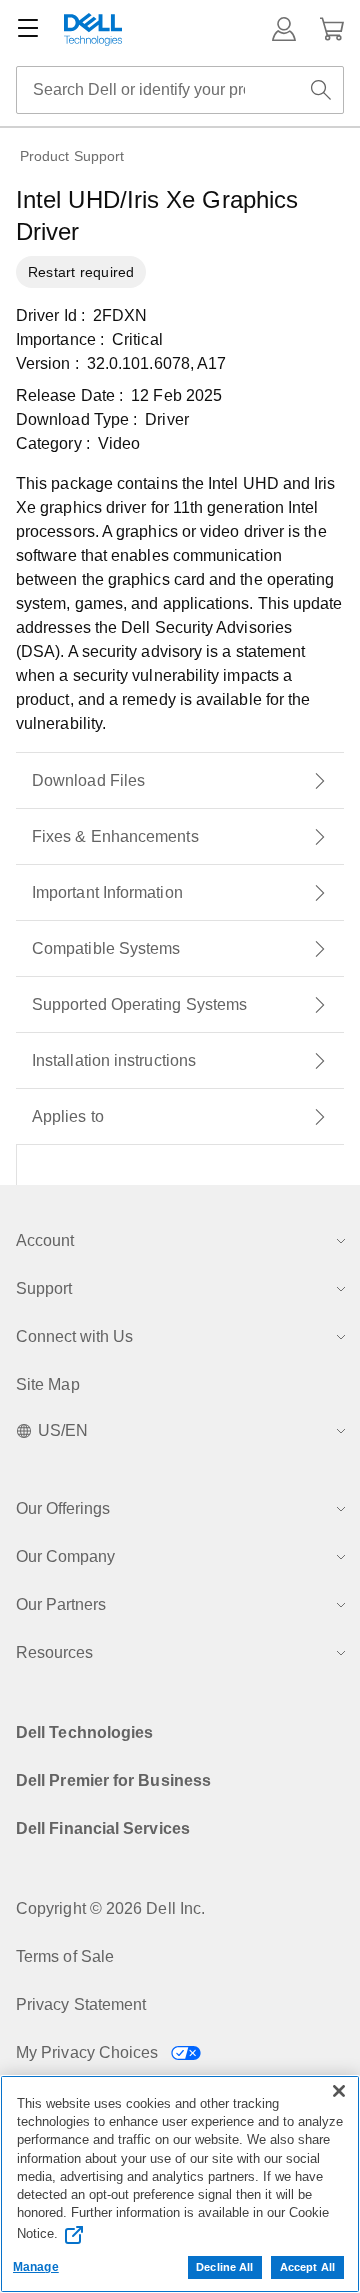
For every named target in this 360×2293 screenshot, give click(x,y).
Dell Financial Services (103, 1828)
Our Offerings (63, 1508)
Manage (36, 2267)
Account (45, 1240)
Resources (54, 1652)
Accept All (307, 2267)
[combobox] (180, 90)
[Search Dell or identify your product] (321, 90)
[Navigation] (28, 29)
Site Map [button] (48, 1384)
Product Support (72, 156)
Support (44, 1288)
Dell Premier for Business (113, 1780)
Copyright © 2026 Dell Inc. (110, 1908)
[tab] (180, 781)
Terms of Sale (65, 1956)
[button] (284, 29)
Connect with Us (74, 1336)
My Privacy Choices (89, 2052)
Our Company (65, 1556)
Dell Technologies (84, 1732)
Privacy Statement (81, 2004)
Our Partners (61, 1604)
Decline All (224, 2267)
